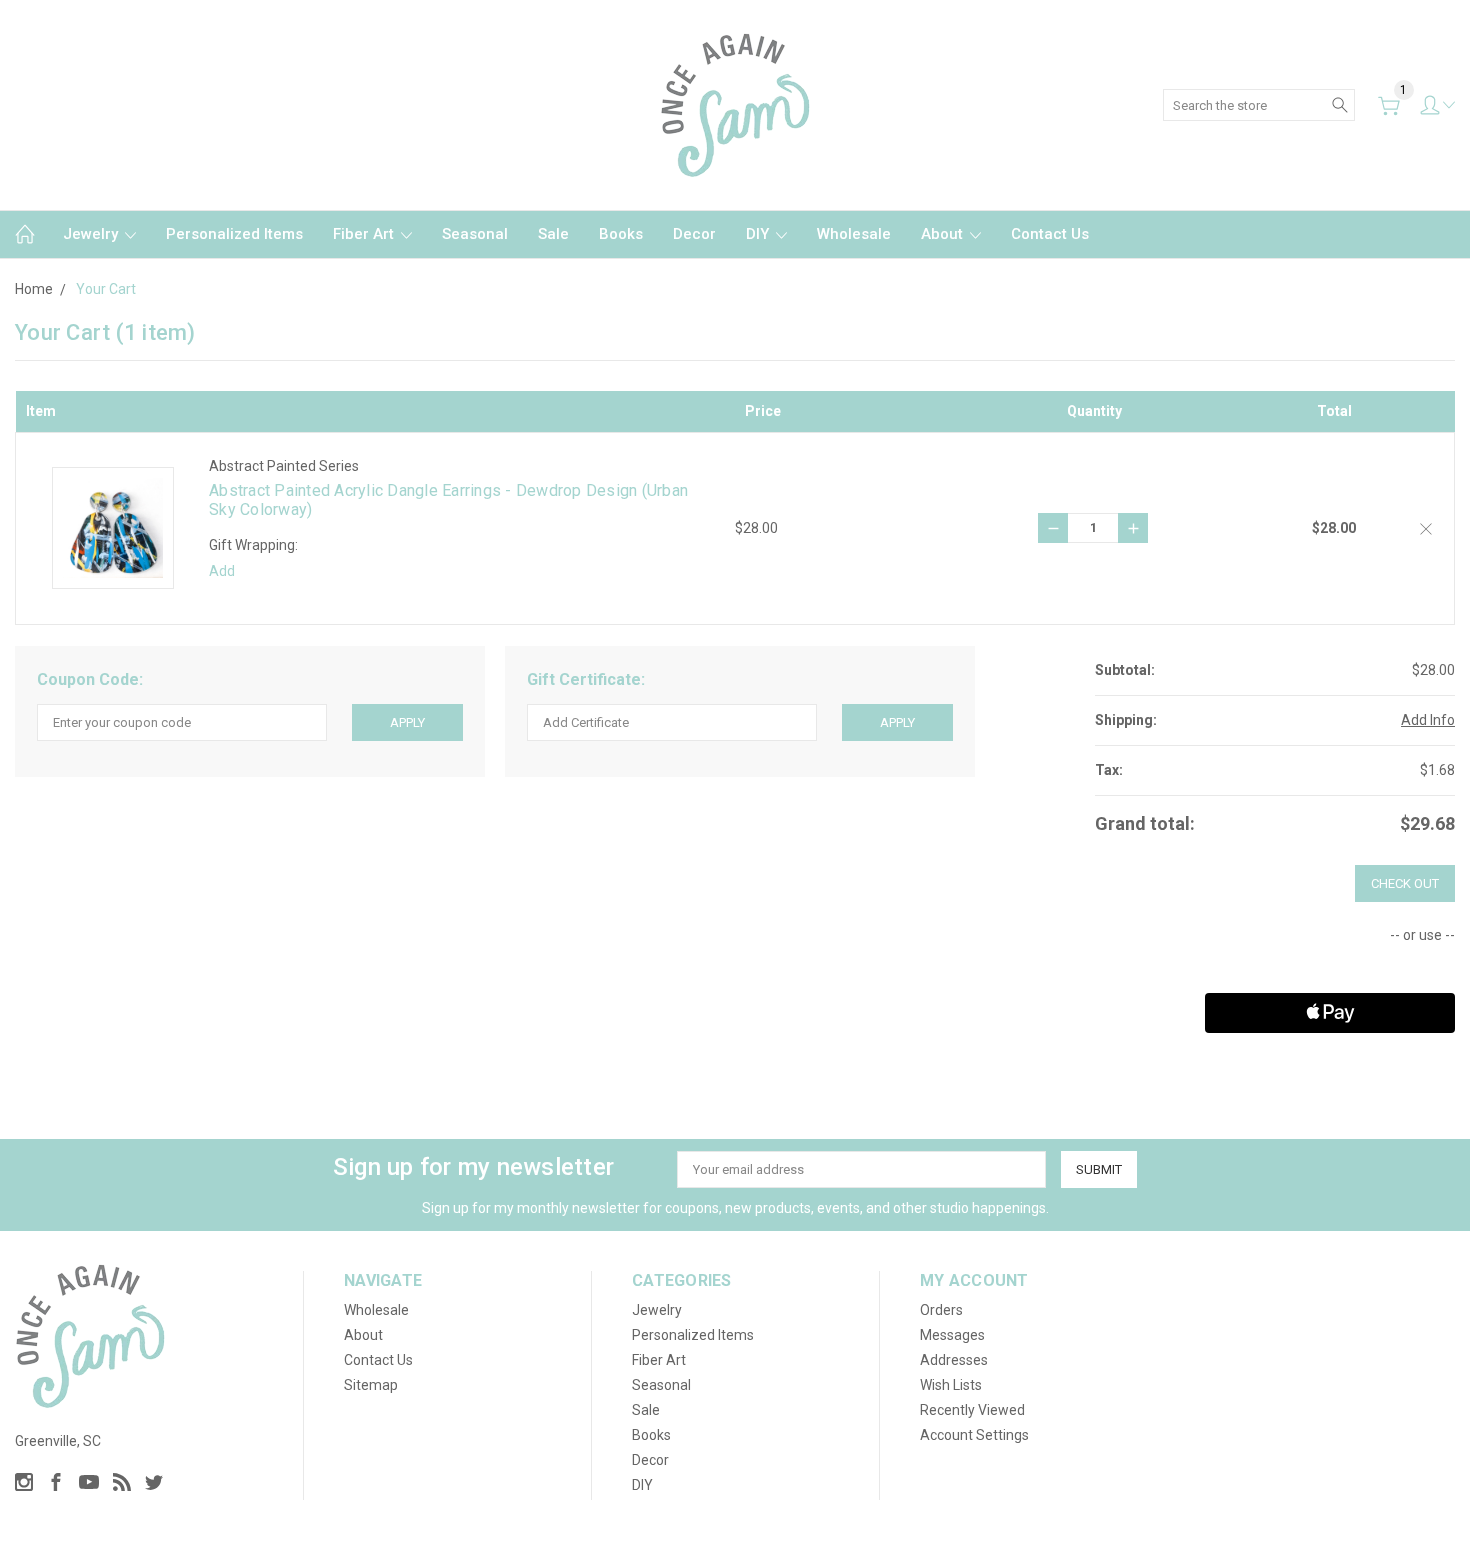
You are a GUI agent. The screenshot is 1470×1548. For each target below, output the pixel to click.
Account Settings (974, 1435)
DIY (759, 234)
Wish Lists (951, 1385)
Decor (694, 234)
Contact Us (1050, 234)
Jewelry (92, 234)
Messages (952, 1335)
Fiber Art (365, 234)
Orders (941, 1310)
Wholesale (854, 234)
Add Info (1428, 720)
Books (621, 234)
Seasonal (475, 234)
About (944, 234)
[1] (1389, 106)
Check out (1405, 883)
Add (222, 571)
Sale (553, 234)
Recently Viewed (972, 1410)
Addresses (954, 1360)
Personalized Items (234, 234)
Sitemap (371, 1385)
